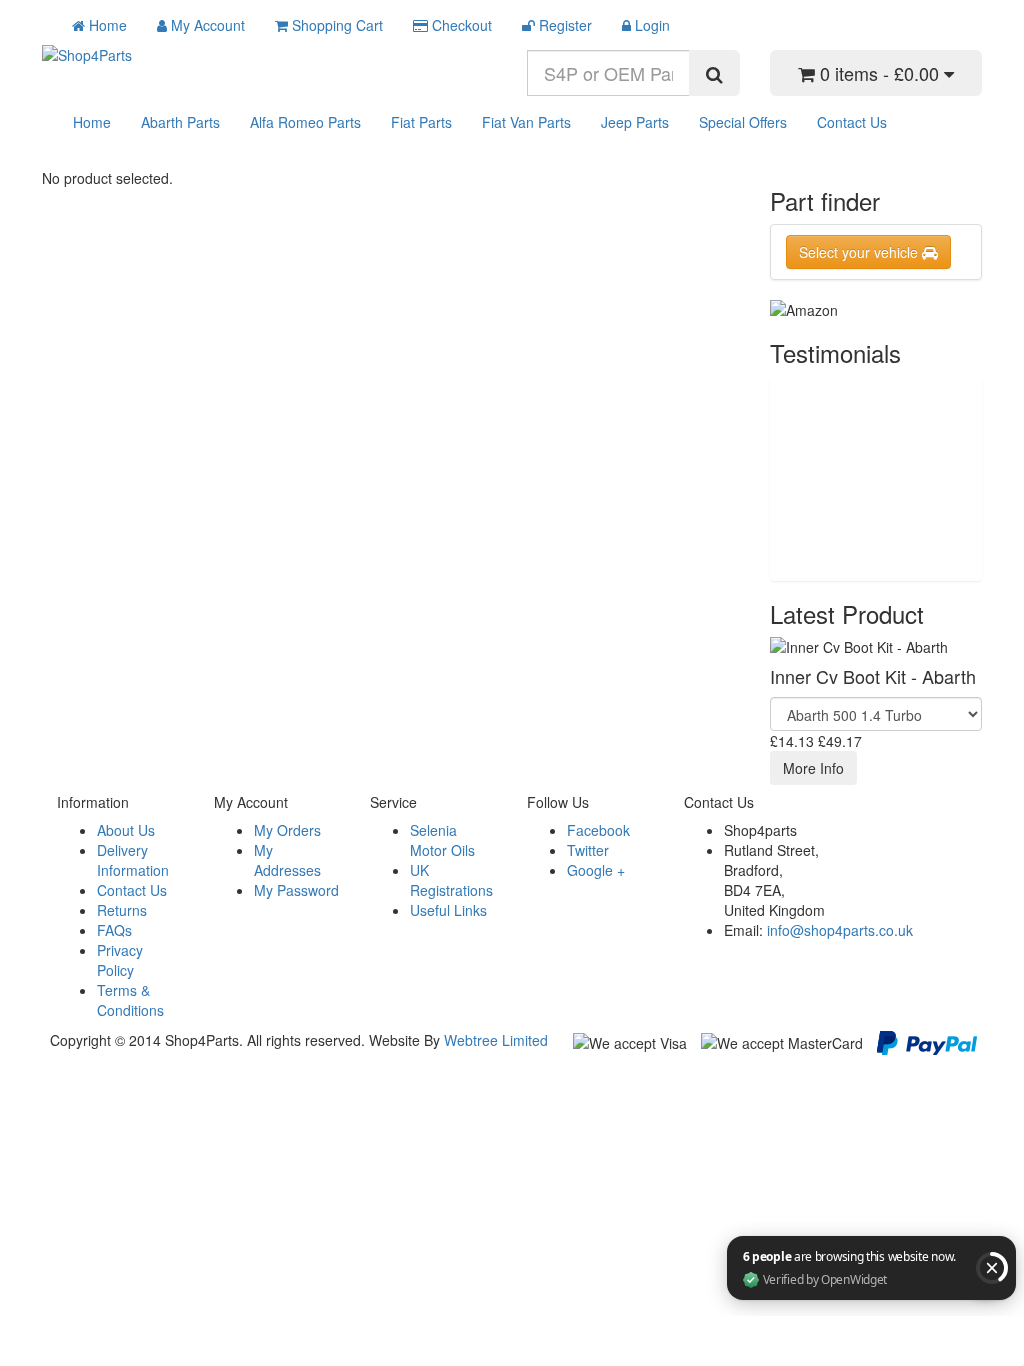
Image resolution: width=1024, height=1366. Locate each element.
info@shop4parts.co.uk (840, 930)
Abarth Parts (180, 122)
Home (92, 122)
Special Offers (743, 122)
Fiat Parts (421, 122)
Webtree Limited (496, 1040)
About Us (126, 830)
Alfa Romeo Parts (305, 122)
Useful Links (448, 910)
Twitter (588, 850)
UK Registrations (451, 880)
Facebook (598, 830)
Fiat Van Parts (526, 122)
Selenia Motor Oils (442, 840)
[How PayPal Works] (927, 1041)
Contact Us (852, 122)
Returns (122, 910)
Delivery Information (133, 860)
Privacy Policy (120, 960)
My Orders (287, 830)
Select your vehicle (860, 252)
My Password (296, 890)
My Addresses (287, 860)
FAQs (114, 930)
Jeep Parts (635, 122)
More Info (813, 768)
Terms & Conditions (130, 1000)
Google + (596, 870)
